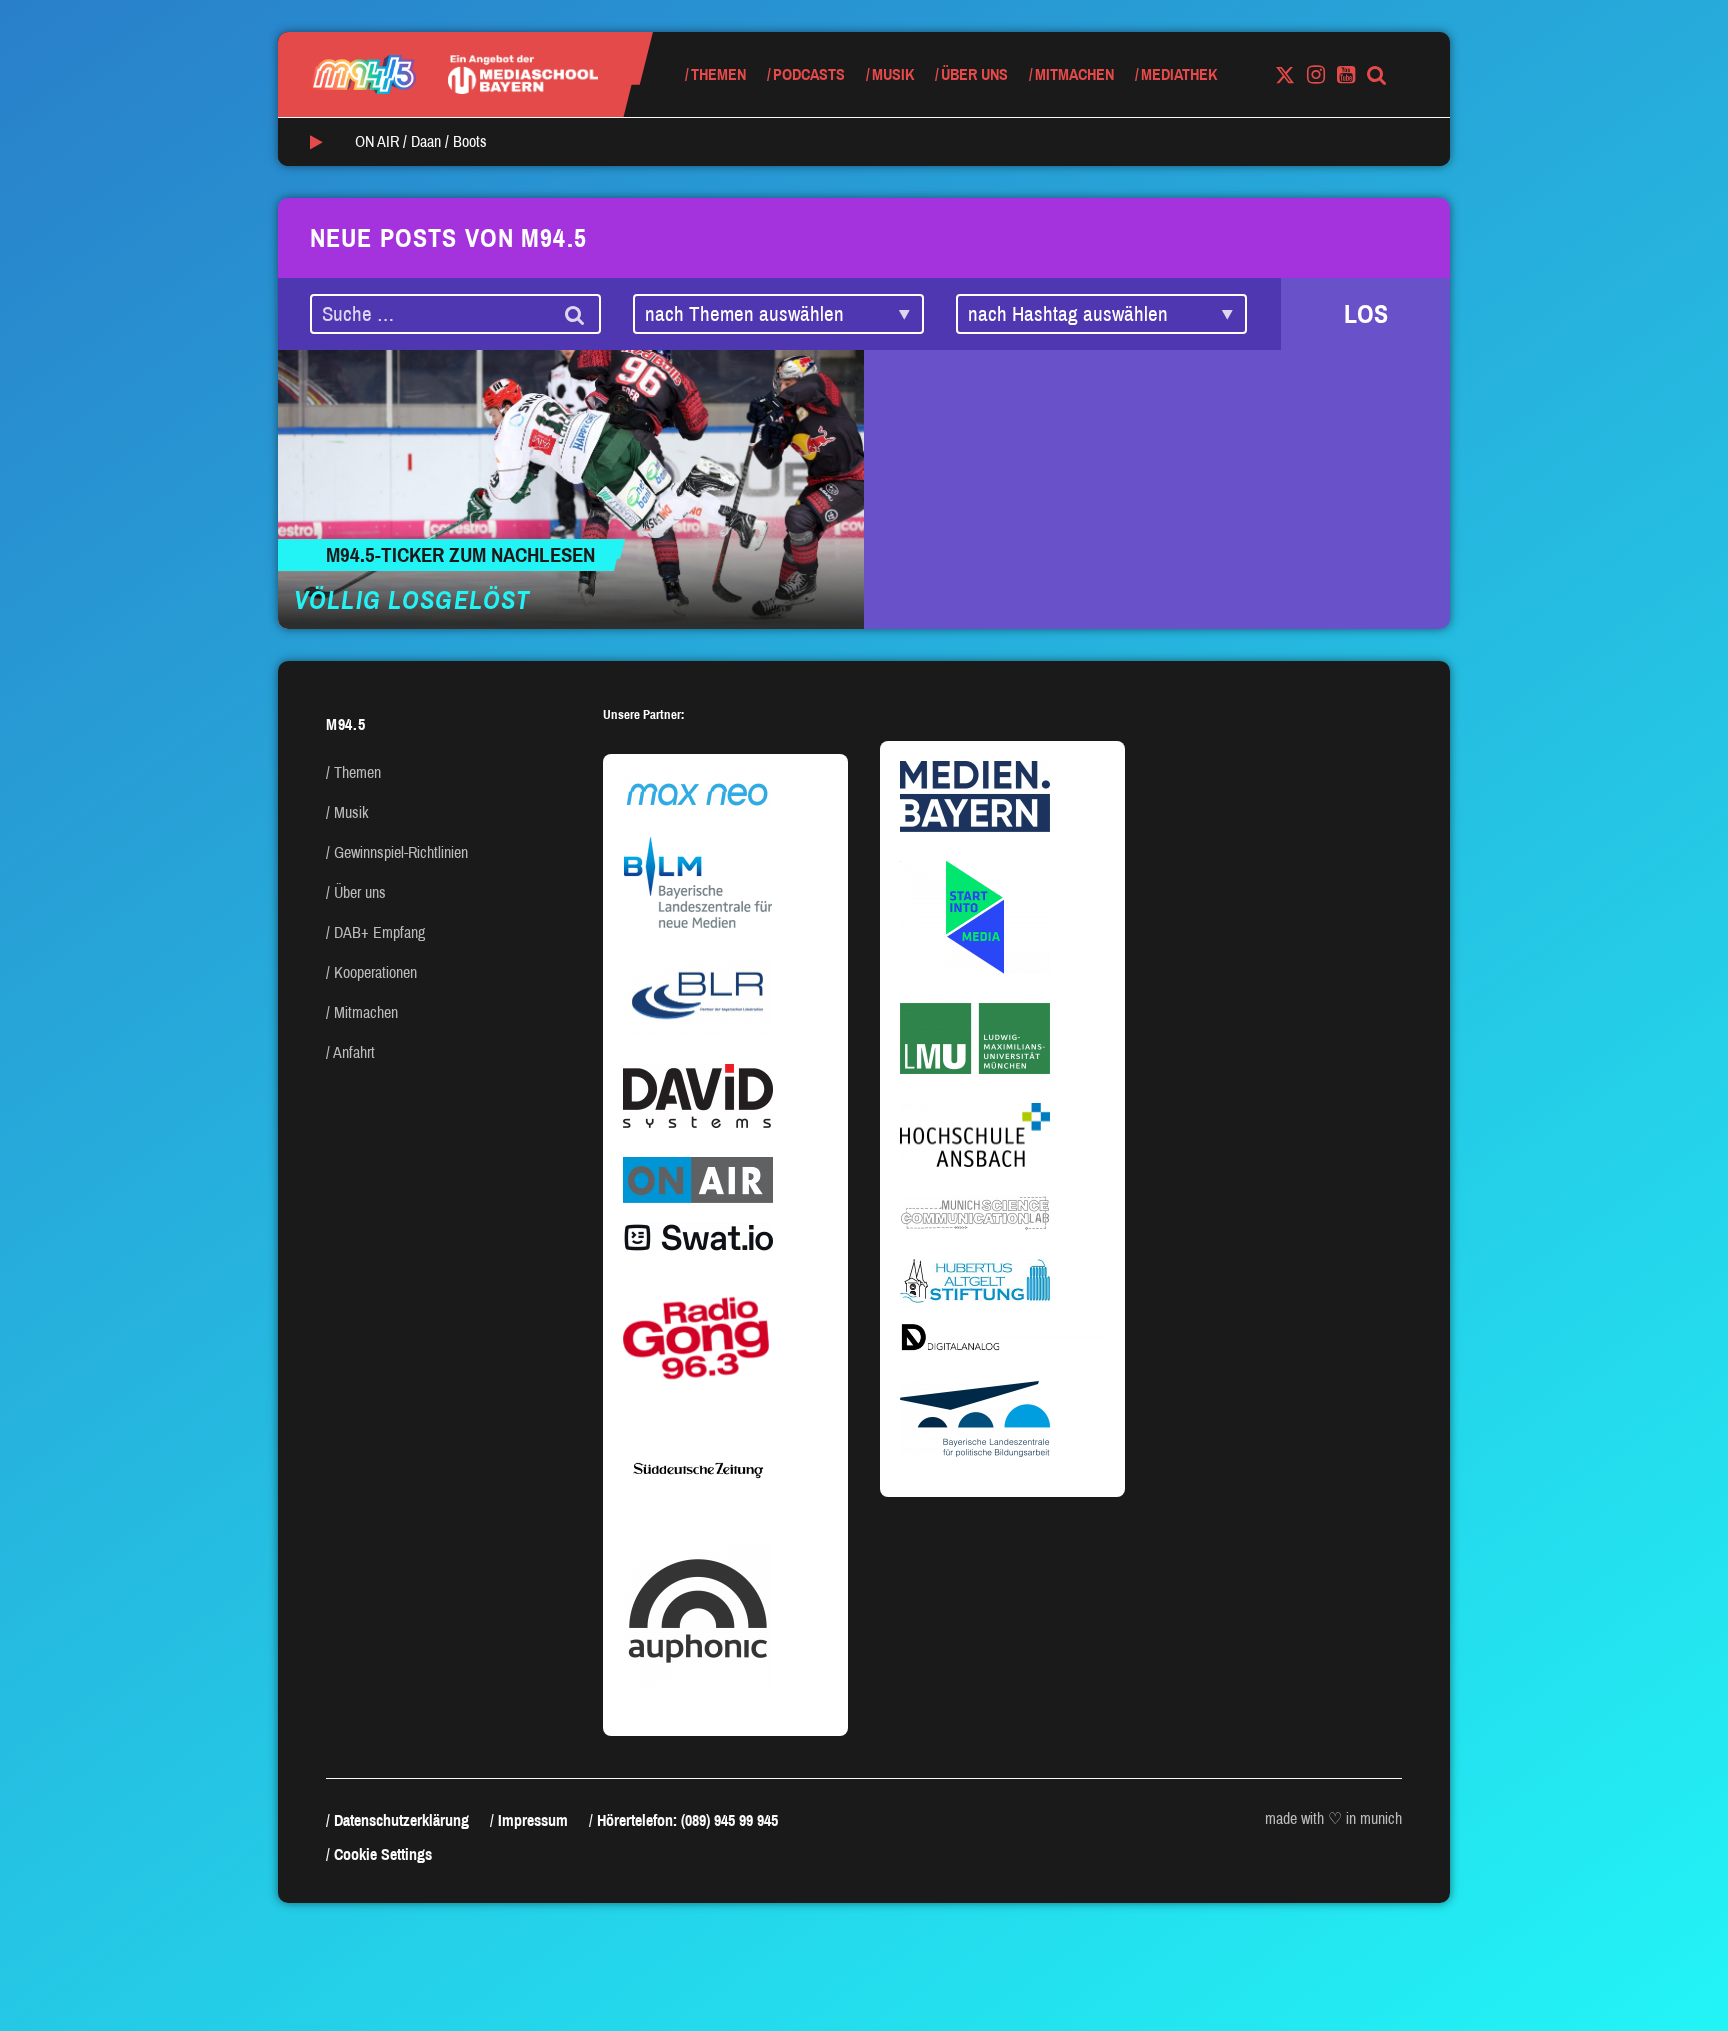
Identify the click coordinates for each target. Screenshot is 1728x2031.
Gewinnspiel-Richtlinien (401, 852)
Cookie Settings (383, 1854)
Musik (893, 74)
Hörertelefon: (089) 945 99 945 (687, 1820)
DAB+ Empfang (379, 932)
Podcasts (809, 74)
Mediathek (1179, 74)
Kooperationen (375, 972)
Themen (718, 74)
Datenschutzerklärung (401, 1820)
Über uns (974, 74)
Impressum (533, 1820)
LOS (1366, 314)
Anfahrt (354, 1052)
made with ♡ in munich (1333, 1818)
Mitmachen (1074, 74)
